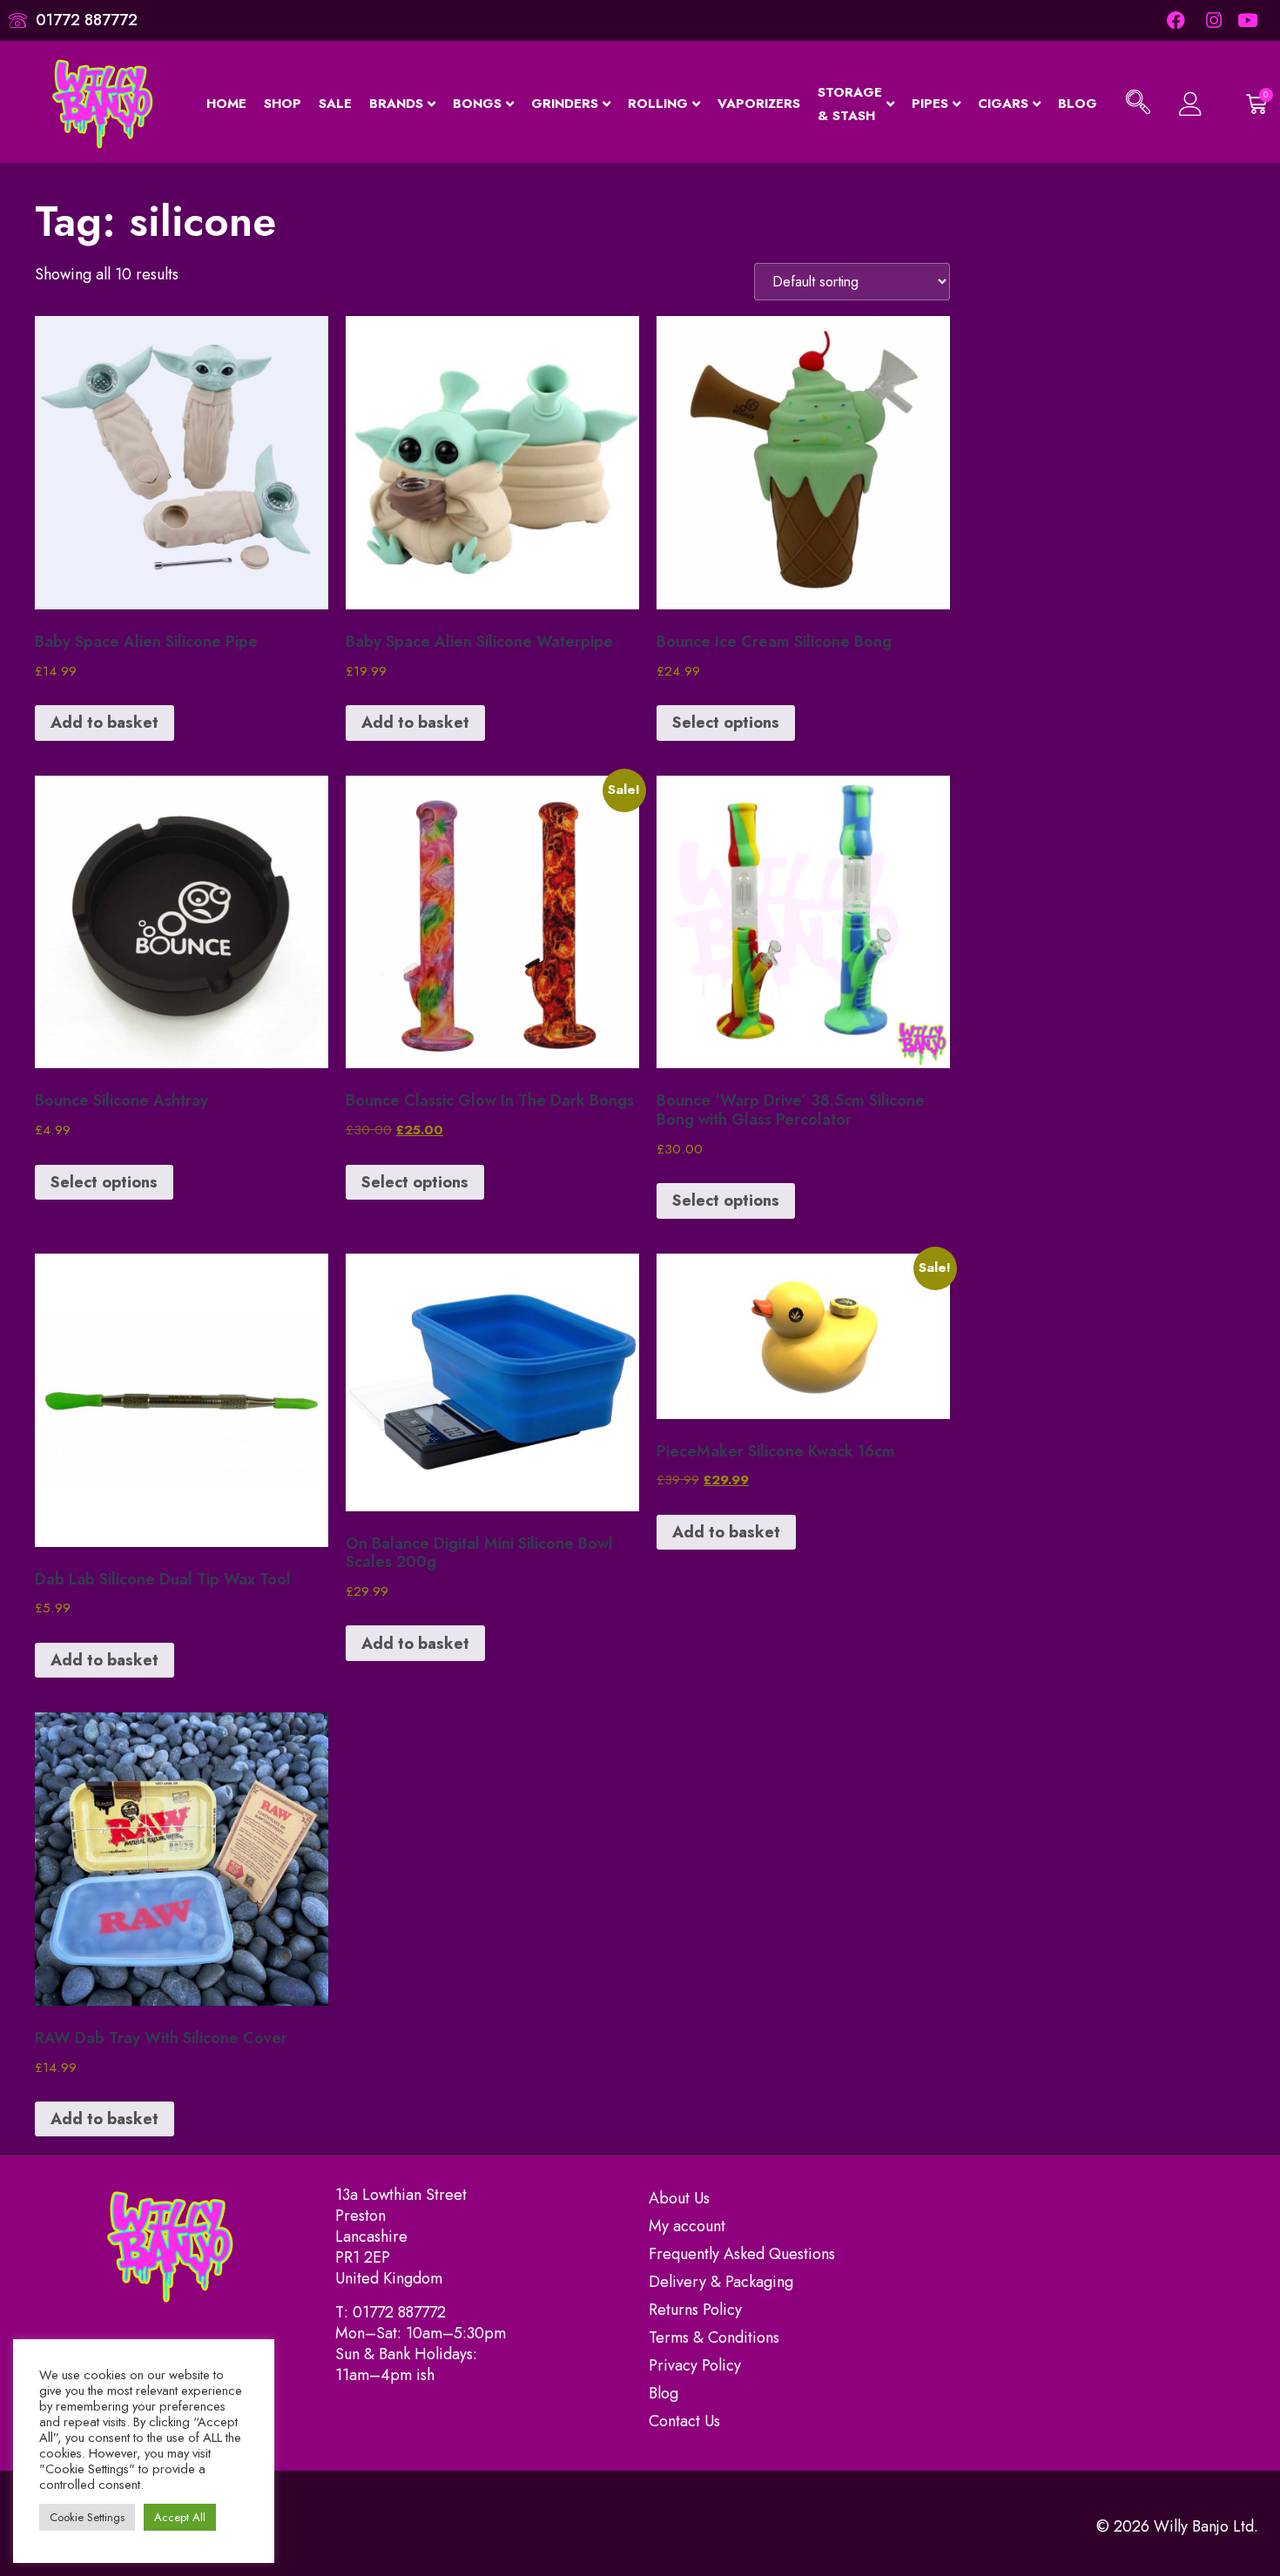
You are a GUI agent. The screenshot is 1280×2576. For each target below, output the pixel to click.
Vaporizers (759, 104)
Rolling (658, 104)
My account (687, 2226)
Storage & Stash (850, 104)
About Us (679, 2198)
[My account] (1189, 104)
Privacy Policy (695, 2365)
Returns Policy (695, 2310)
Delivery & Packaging (721, 2282)
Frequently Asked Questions (742, 2254)
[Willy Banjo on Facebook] (1175, 20)
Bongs (477, 104)
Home (226, 104)
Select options (726, 723)
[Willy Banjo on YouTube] (1249, 20)
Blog (1078, 104)
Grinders (565, 104)
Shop (283, 104)
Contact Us (684, 2421)
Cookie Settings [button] (87, 2517)
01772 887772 (399, 2312)
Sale (335, 104)
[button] (1138, 104)
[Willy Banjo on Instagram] (1213, 20)
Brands (396, 104)
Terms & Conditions (714, 2337)
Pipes (930, 104)
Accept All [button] (180, 2517)
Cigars (1003, 104)
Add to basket (104, 723)
